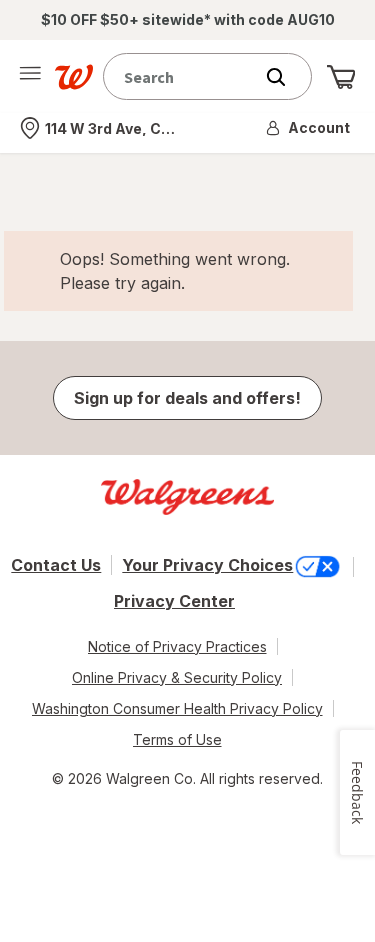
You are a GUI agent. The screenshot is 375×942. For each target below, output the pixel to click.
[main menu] (30, 77)
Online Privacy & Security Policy (177, 677)
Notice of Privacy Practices (177, 646)
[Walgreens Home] (74, 77)
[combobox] (182, 76)
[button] (309, 128)
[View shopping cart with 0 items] (341, 77)
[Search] (286, 77)
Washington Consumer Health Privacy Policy (177, 708)
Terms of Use (177, 739)
